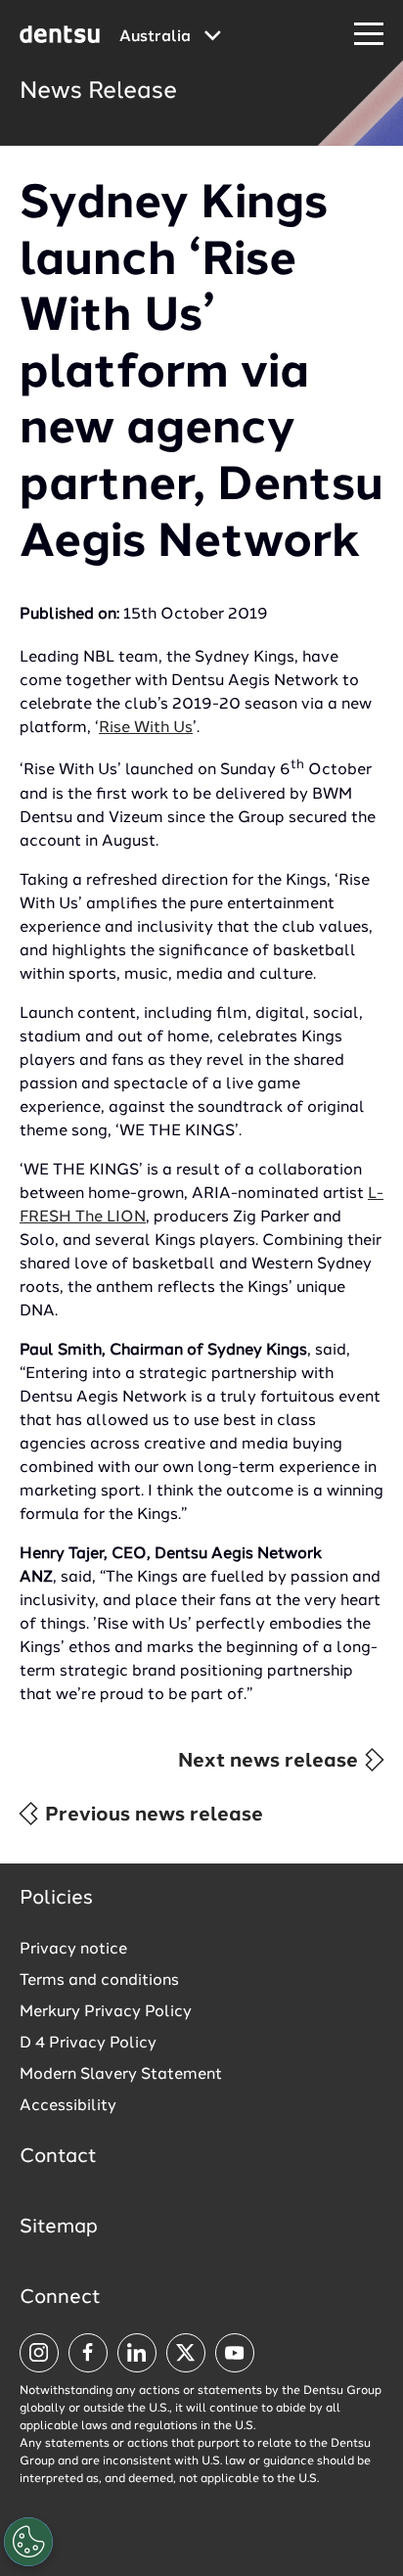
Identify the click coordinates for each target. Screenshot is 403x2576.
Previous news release (152, 1816)
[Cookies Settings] (28, 2542)
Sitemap (59, 2228)
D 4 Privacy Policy (88, 2044)
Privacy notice (73, 1950)
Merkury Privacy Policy (106, 2012)
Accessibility (68, 2106)
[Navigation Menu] (369, 35)
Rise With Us (146, 728)
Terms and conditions (99, 1981)
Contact (58, 2157)
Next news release (270, 1762)
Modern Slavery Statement (121, 2075)
